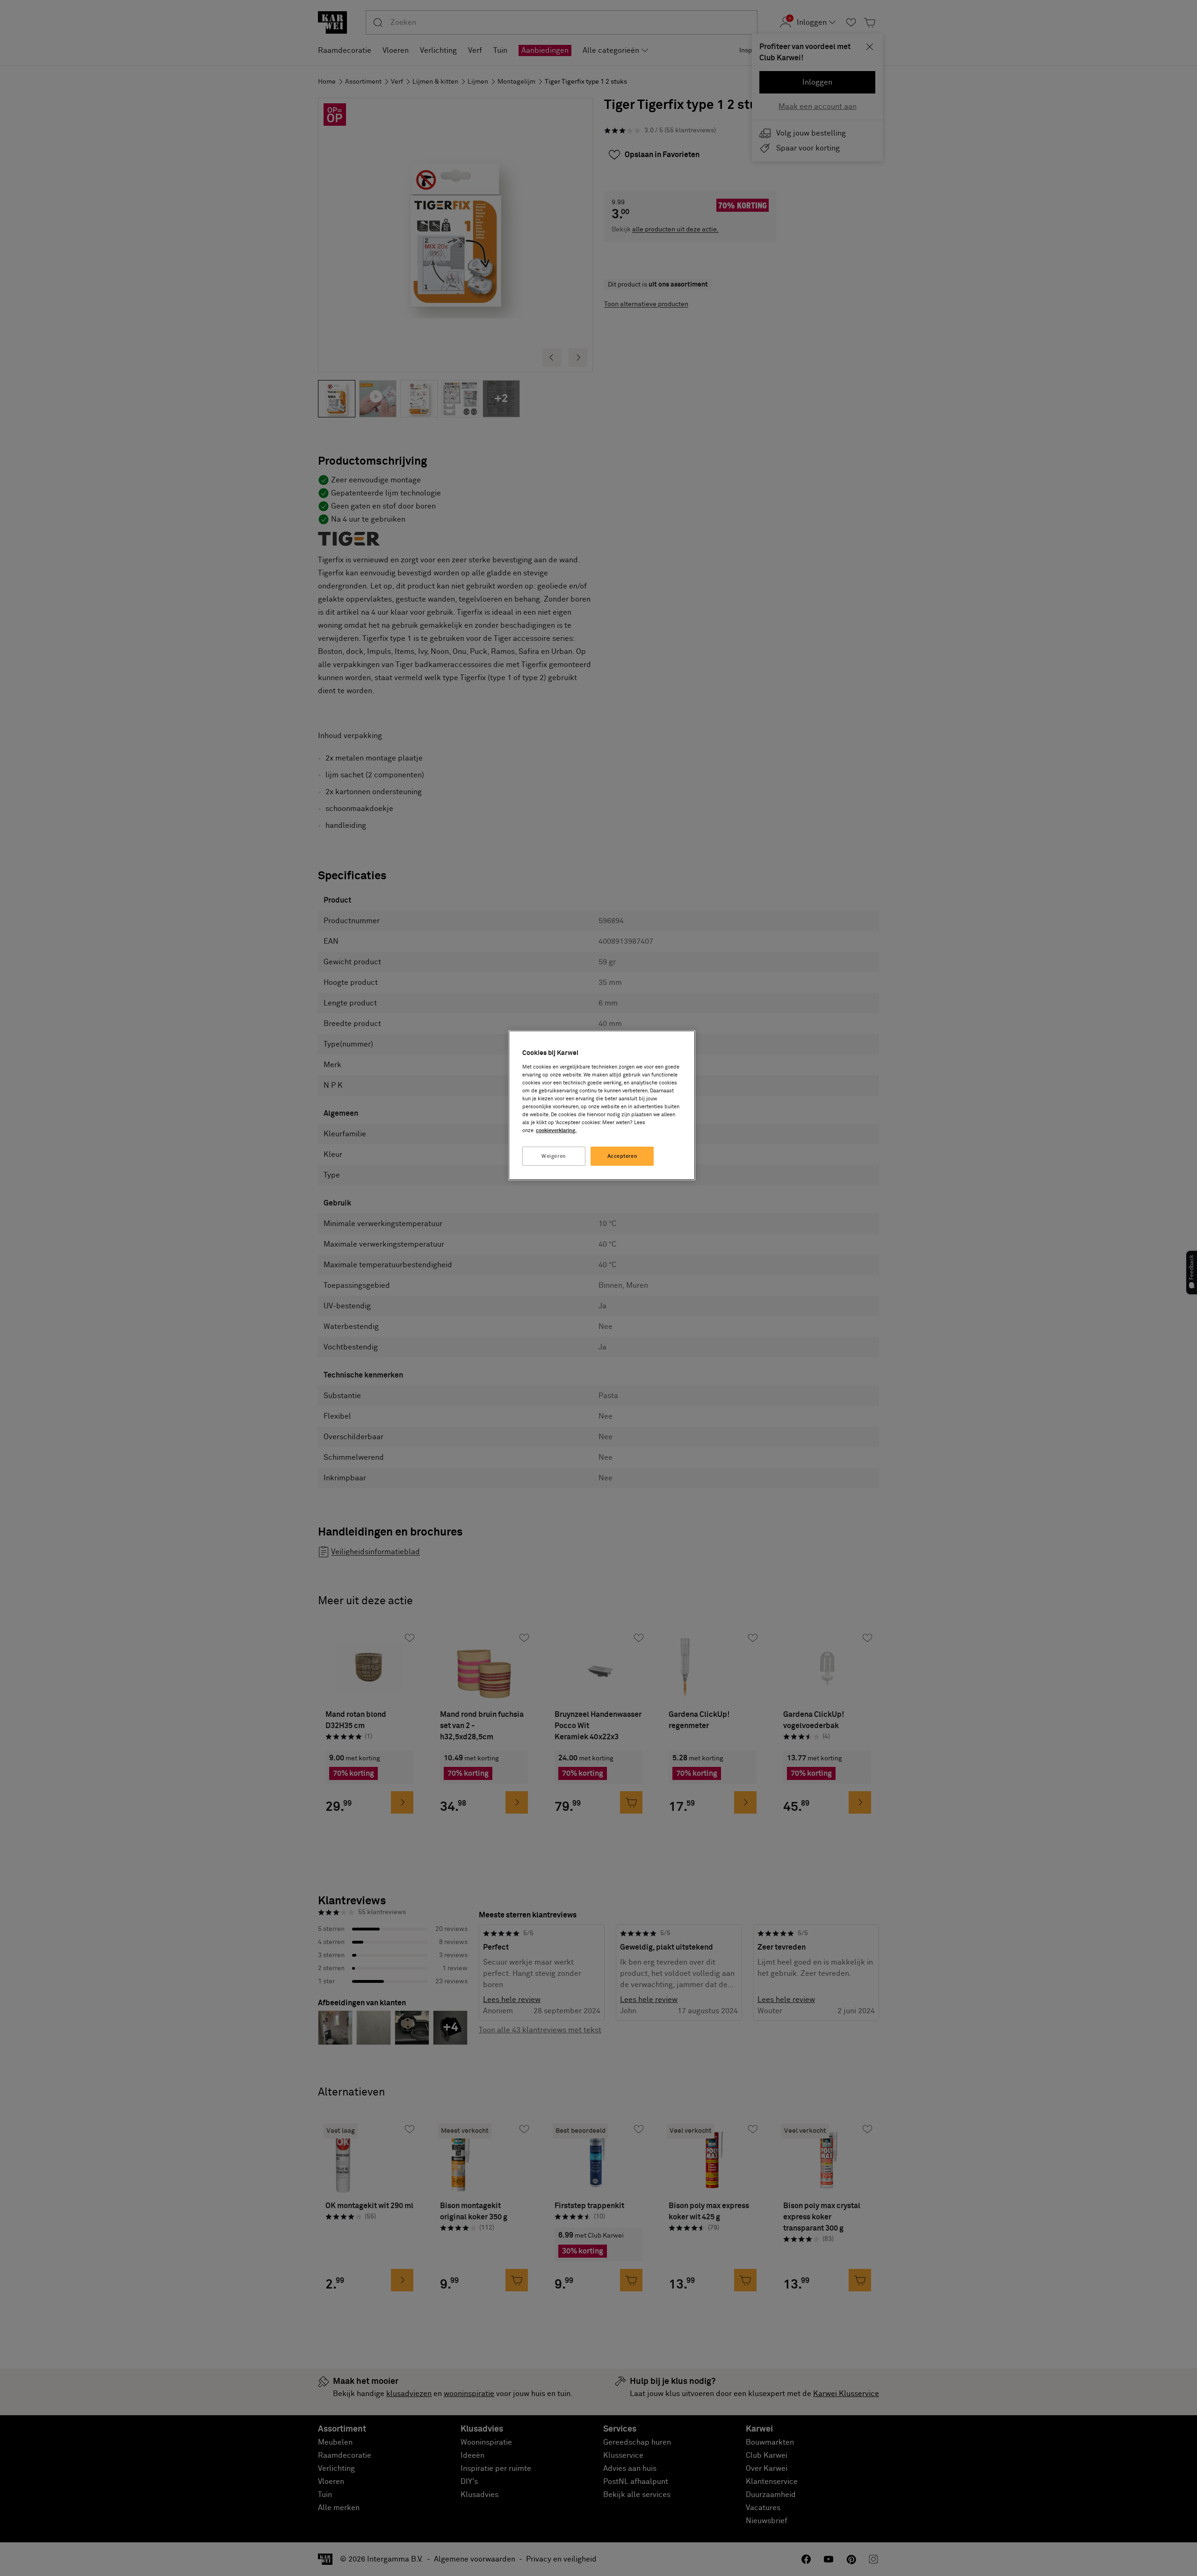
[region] (602, 1105)
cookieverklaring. (556, 1130)
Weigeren (554, 1156)
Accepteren (623, 1156)
